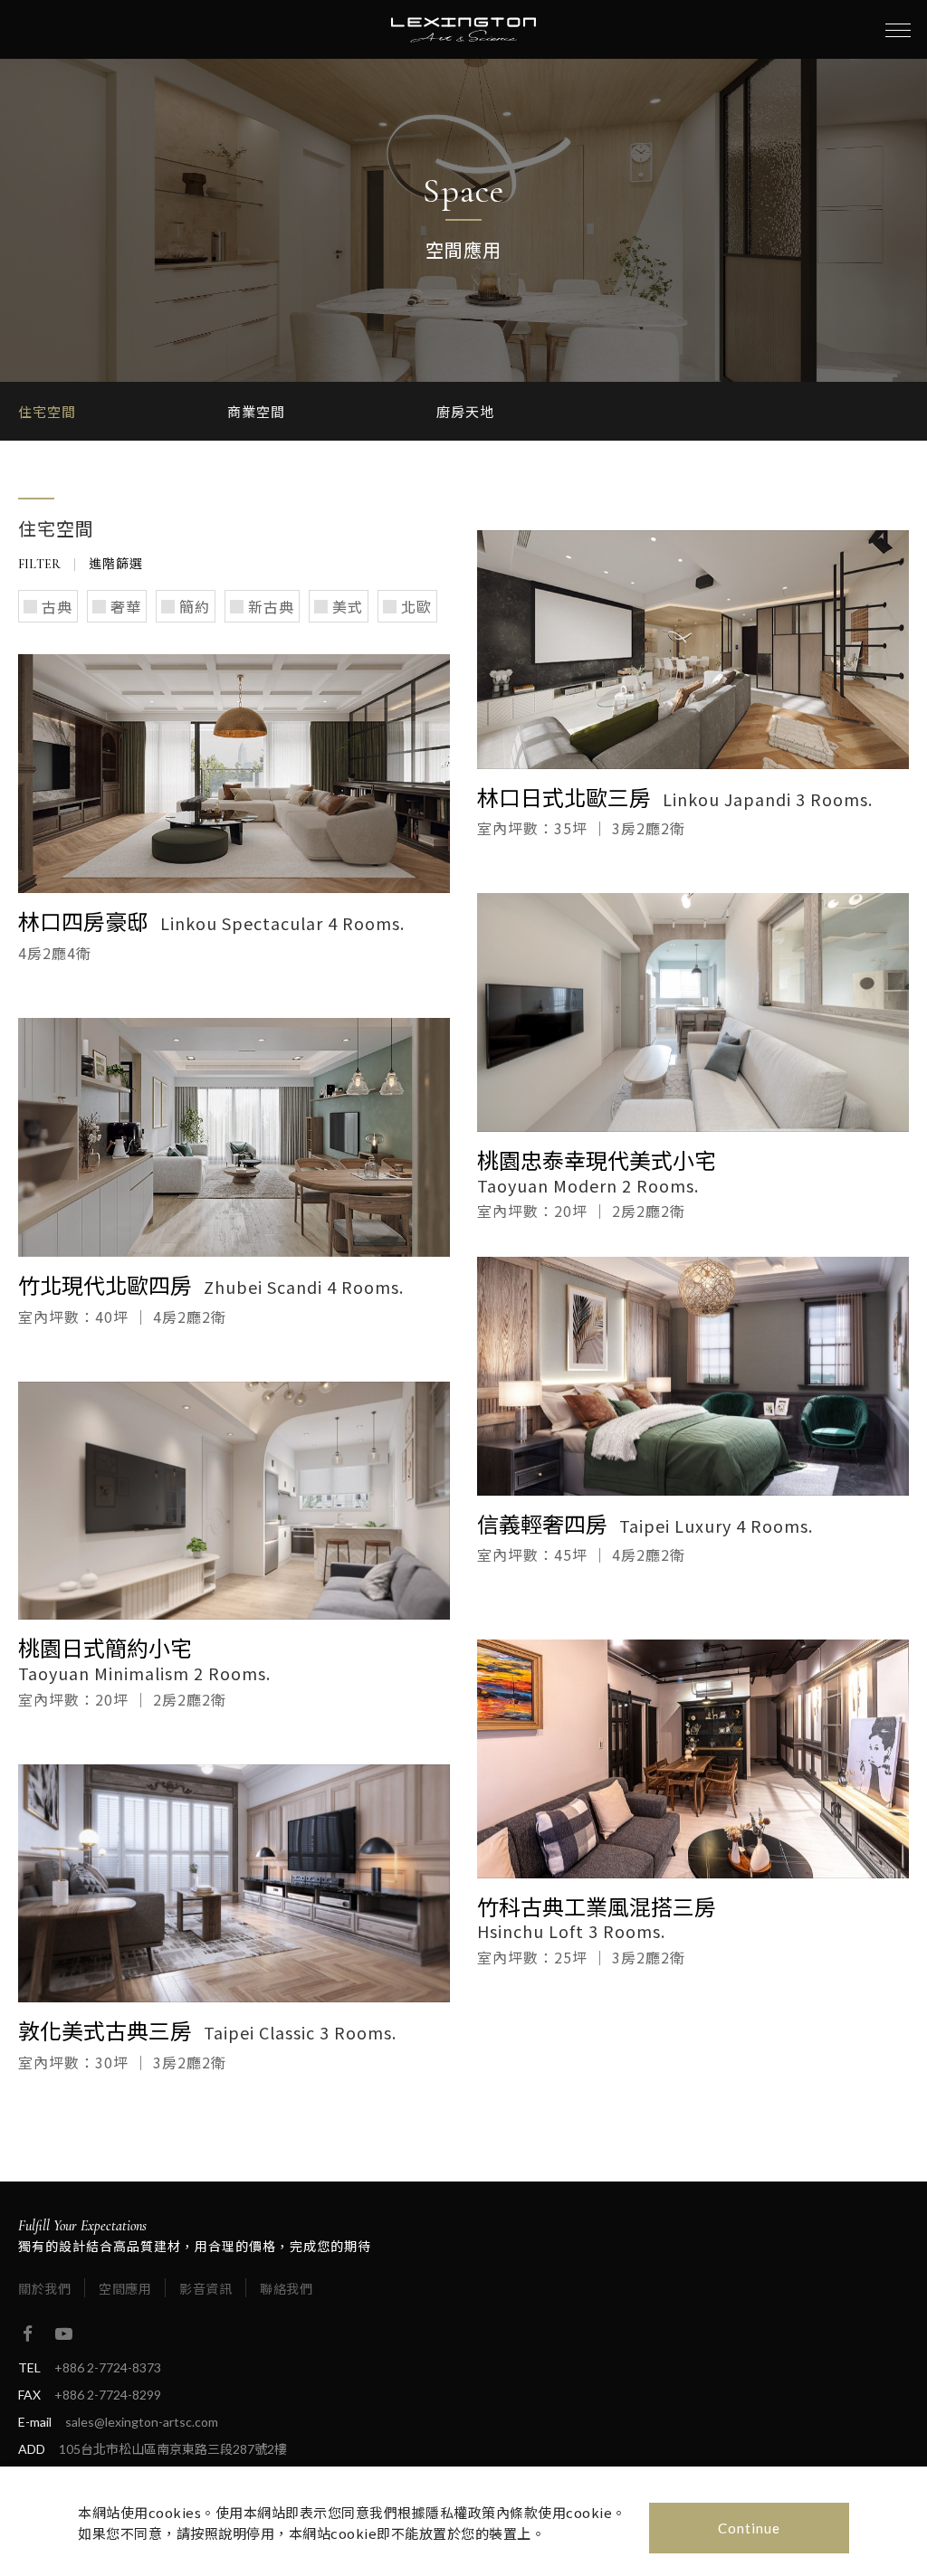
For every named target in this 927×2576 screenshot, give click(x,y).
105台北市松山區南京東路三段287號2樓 (173, 2449)
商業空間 (256, 411)
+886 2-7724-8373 (108, 2367)
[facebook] (27, 2334)
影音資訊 (205, 2288)
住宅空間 (47, 411)
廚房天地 (465, 411)
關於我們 (44, 2288)
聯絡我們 (286, 2288)
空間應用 (125, 2288)
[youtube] (63, 2334)
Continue (749, 2528)
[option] (123, 411)
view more (234, 774)
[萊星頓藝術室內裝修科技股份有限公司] (463, 30)
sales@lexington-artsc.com (142, 2422)
